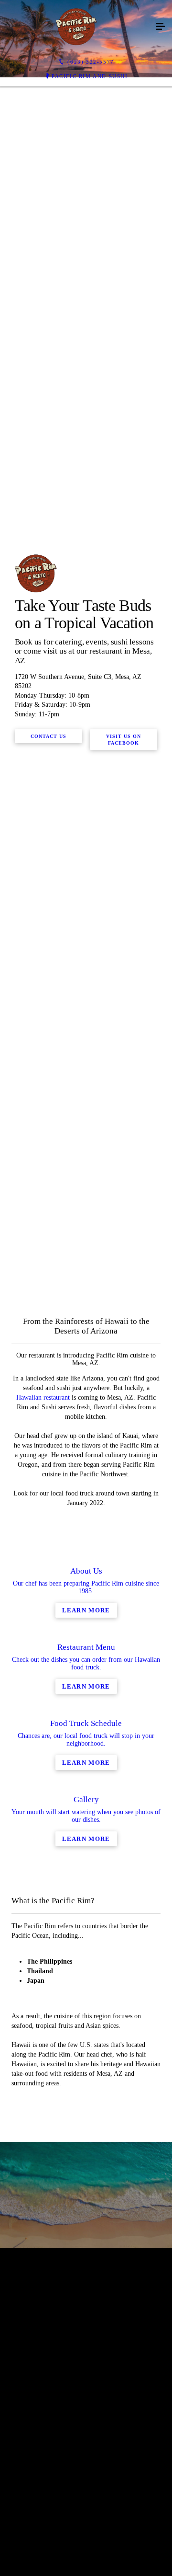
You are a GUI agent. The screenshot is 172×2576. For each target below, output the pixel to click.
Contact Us (48, 994)
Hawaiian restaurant (43, 1913)
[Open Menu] (161, 27)
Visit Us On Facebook (124, 997)
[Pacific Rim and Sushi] (76, 27)
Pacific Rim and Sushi (90, 76)
